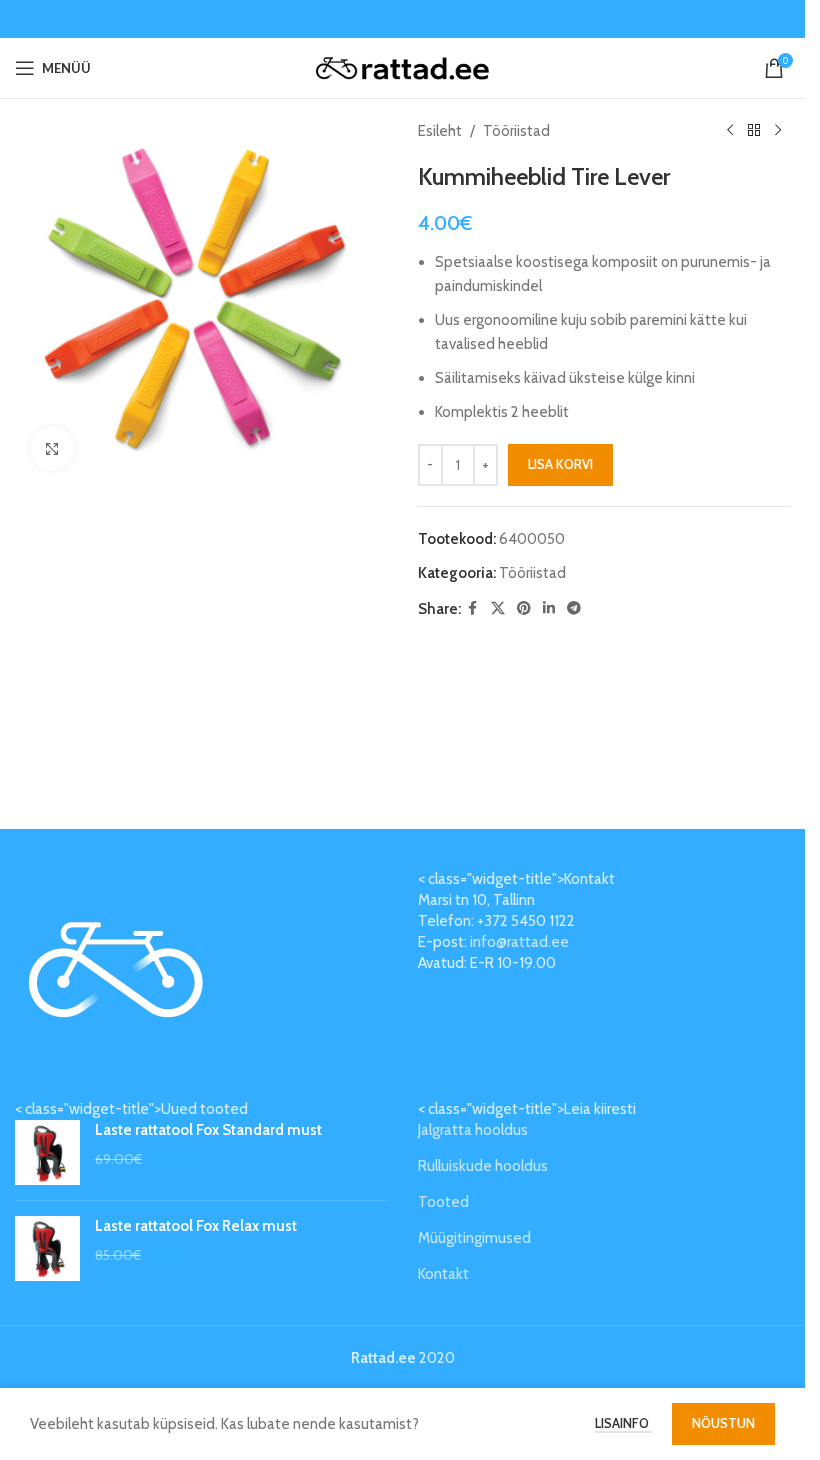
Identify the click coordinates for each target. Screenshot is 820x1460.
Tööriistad (516, 131)
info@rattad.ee (519, 942)
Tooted (443, 1202)
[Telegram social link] (574, 608)
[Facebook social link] (473, 608)
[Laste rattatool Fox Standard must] (47, 1152)
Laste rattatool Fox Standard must (208, 1130)
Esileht (440, 131)
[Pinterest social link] (524, 608)
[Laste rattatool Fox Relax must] (47, 1248)
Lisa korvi (560, 464)
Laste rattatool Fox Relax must (196, 1226)
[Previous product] (730, 131)
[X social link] (498, 608)
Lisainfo (623, 1423)
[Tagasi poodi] (754, 131)
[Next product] (778, 131)
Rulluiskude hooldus (483, 1166)
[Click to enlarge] (52, 448)
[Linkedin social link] (549, 608)
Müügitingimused (474, 1238)
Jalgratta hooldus (473, 1130)
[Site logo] (402, 67)
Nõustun (723, 1423)
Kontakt (443, 1274)
